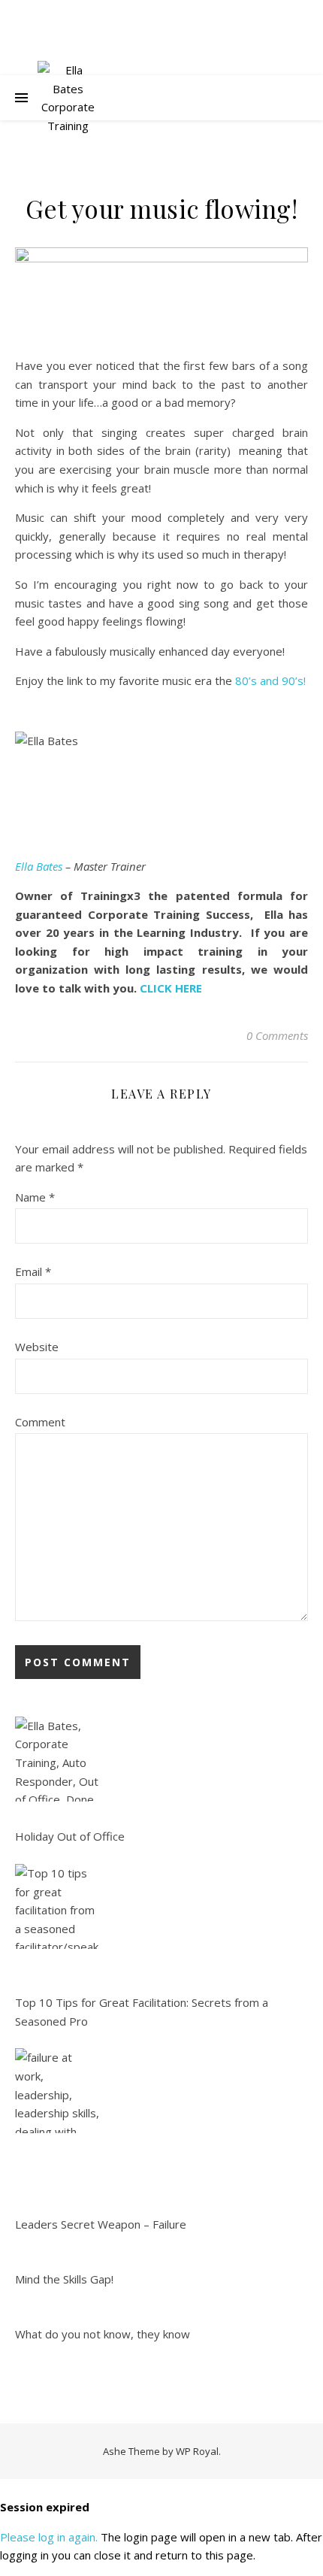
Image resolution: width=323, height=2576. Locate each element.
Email (33, 1271)
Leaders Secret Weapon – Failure (101, 2224)
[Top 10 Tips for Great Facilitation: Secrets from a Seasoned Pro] (57, 1906)
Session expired (45, 2507)
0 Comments (277, 1035)
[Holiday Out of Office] (57, 1759)
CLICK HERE (171, 988)
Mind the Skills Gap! (64, 2279)
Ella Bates (39, 866)
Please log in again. (49, 2537)
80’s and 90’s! (270, 680)
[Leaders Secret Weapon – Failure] (57, 2091)
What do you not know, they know (103, 2334)
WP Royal (197, 2451)
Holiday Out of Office (70, 1836)
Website (37, 1347)
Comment (40, 1422)
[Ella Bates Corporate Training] (68, 98)
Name (35, 1197)
